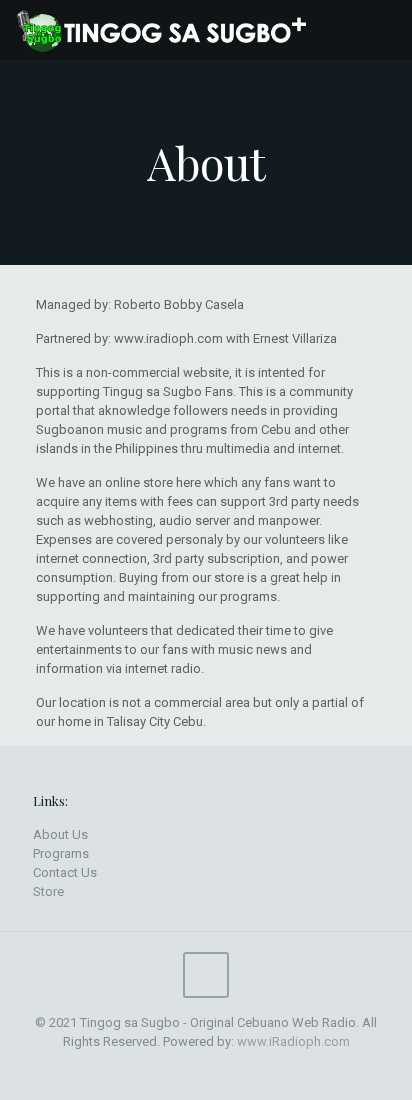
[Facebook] (192, 1070)
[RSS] (219, 1070)
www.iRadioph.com (293, 1041)
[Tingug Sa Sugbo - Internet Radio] (167, 30)
